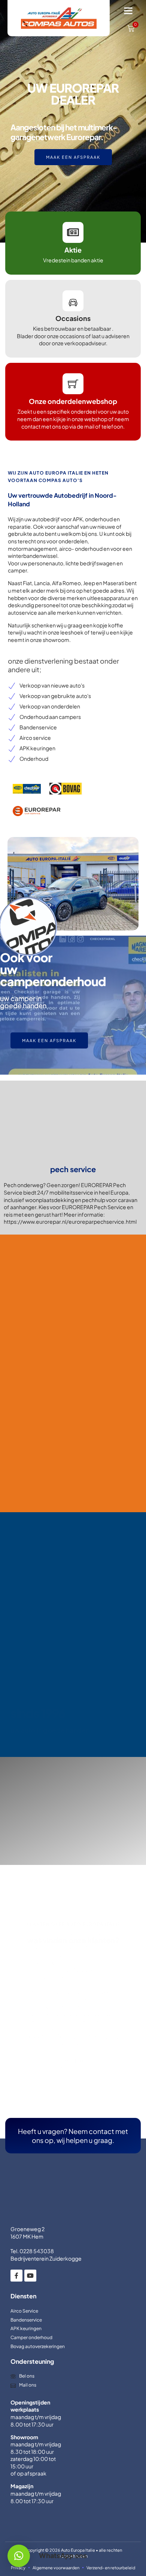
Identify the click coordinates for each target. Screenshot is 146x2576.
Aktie (73, 250)
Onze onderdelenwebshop (73, 401)
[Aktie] (73, 232)
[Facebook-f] (16, 2263)
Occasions (73, 318)
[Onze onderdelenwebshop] (73, 384)
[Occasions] (73, 301)
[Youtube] (30, 2263)
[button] (128, 11)
